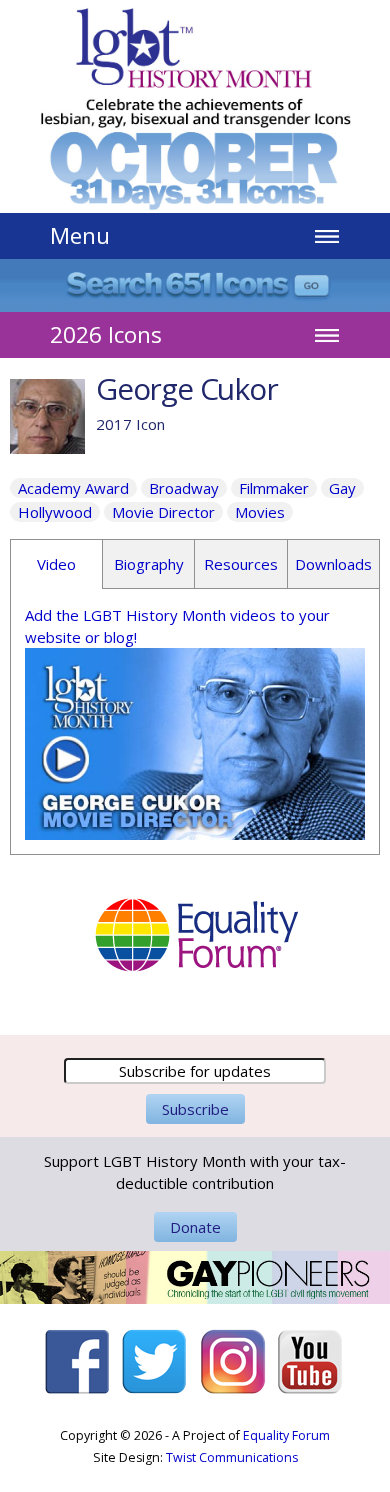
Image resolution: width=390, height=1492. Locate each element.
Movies (260, 512)
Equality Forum (286, 1435)
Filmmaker (274, 488)
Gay (342, 488)
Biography (149, 564)
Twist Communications (232, 1457)
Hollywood (55, 512)
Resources (241, 564)
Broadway (184, 488)
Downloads (333, 564)
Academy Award (73, 488)
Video (56, 564)
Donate (195, 1227)
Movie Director (163, 512)
